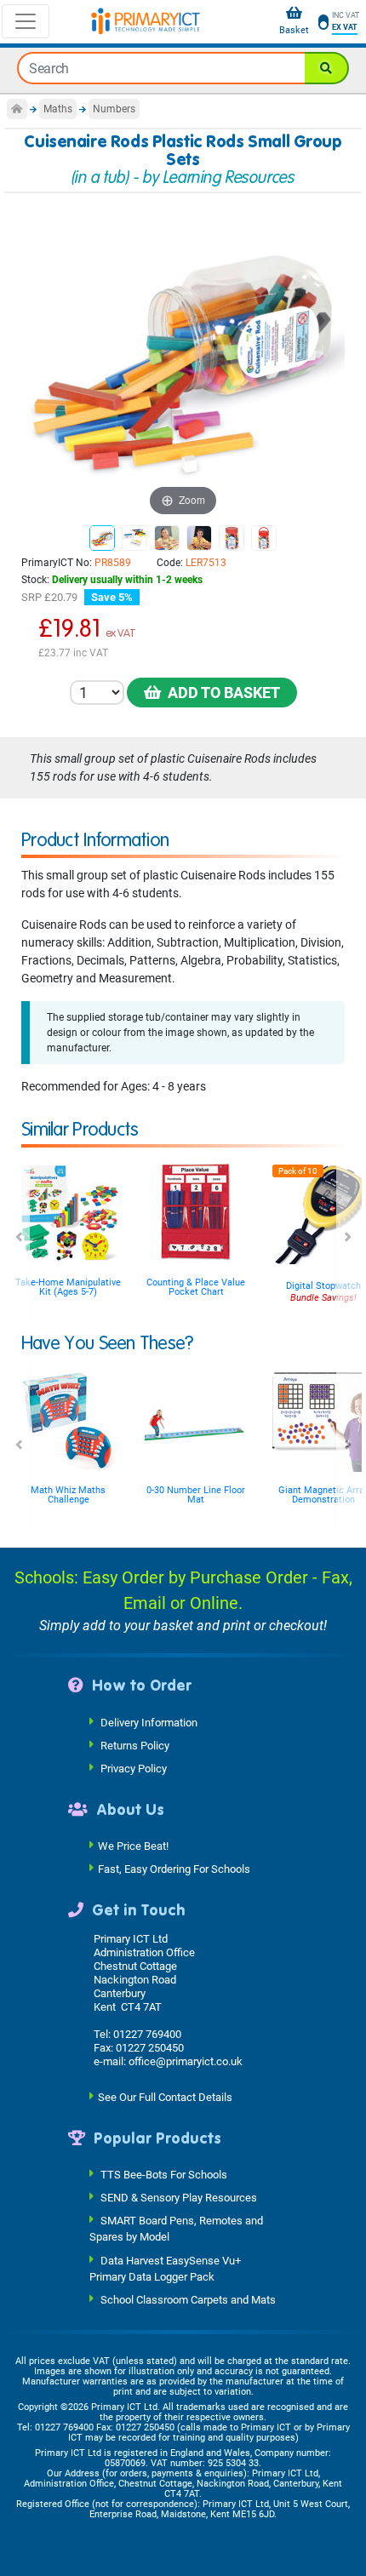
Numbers (114, 109)
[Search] (327, 68)
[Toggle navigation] (26, 21)
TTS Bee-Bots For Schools (164, 2175)
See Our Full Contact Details (165, 2096)
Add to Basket (220, 693)
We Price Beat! (133, 1846)
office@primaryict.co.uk (186, 2061)
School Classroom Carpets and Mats (188, 2300)
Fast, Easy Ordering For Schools (174, 1869)
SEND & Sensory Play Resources (179, 2198)
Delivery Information (149, 1722)
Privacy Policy (134, 1768)
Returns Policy (135, 1745)
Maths (58, 109)
